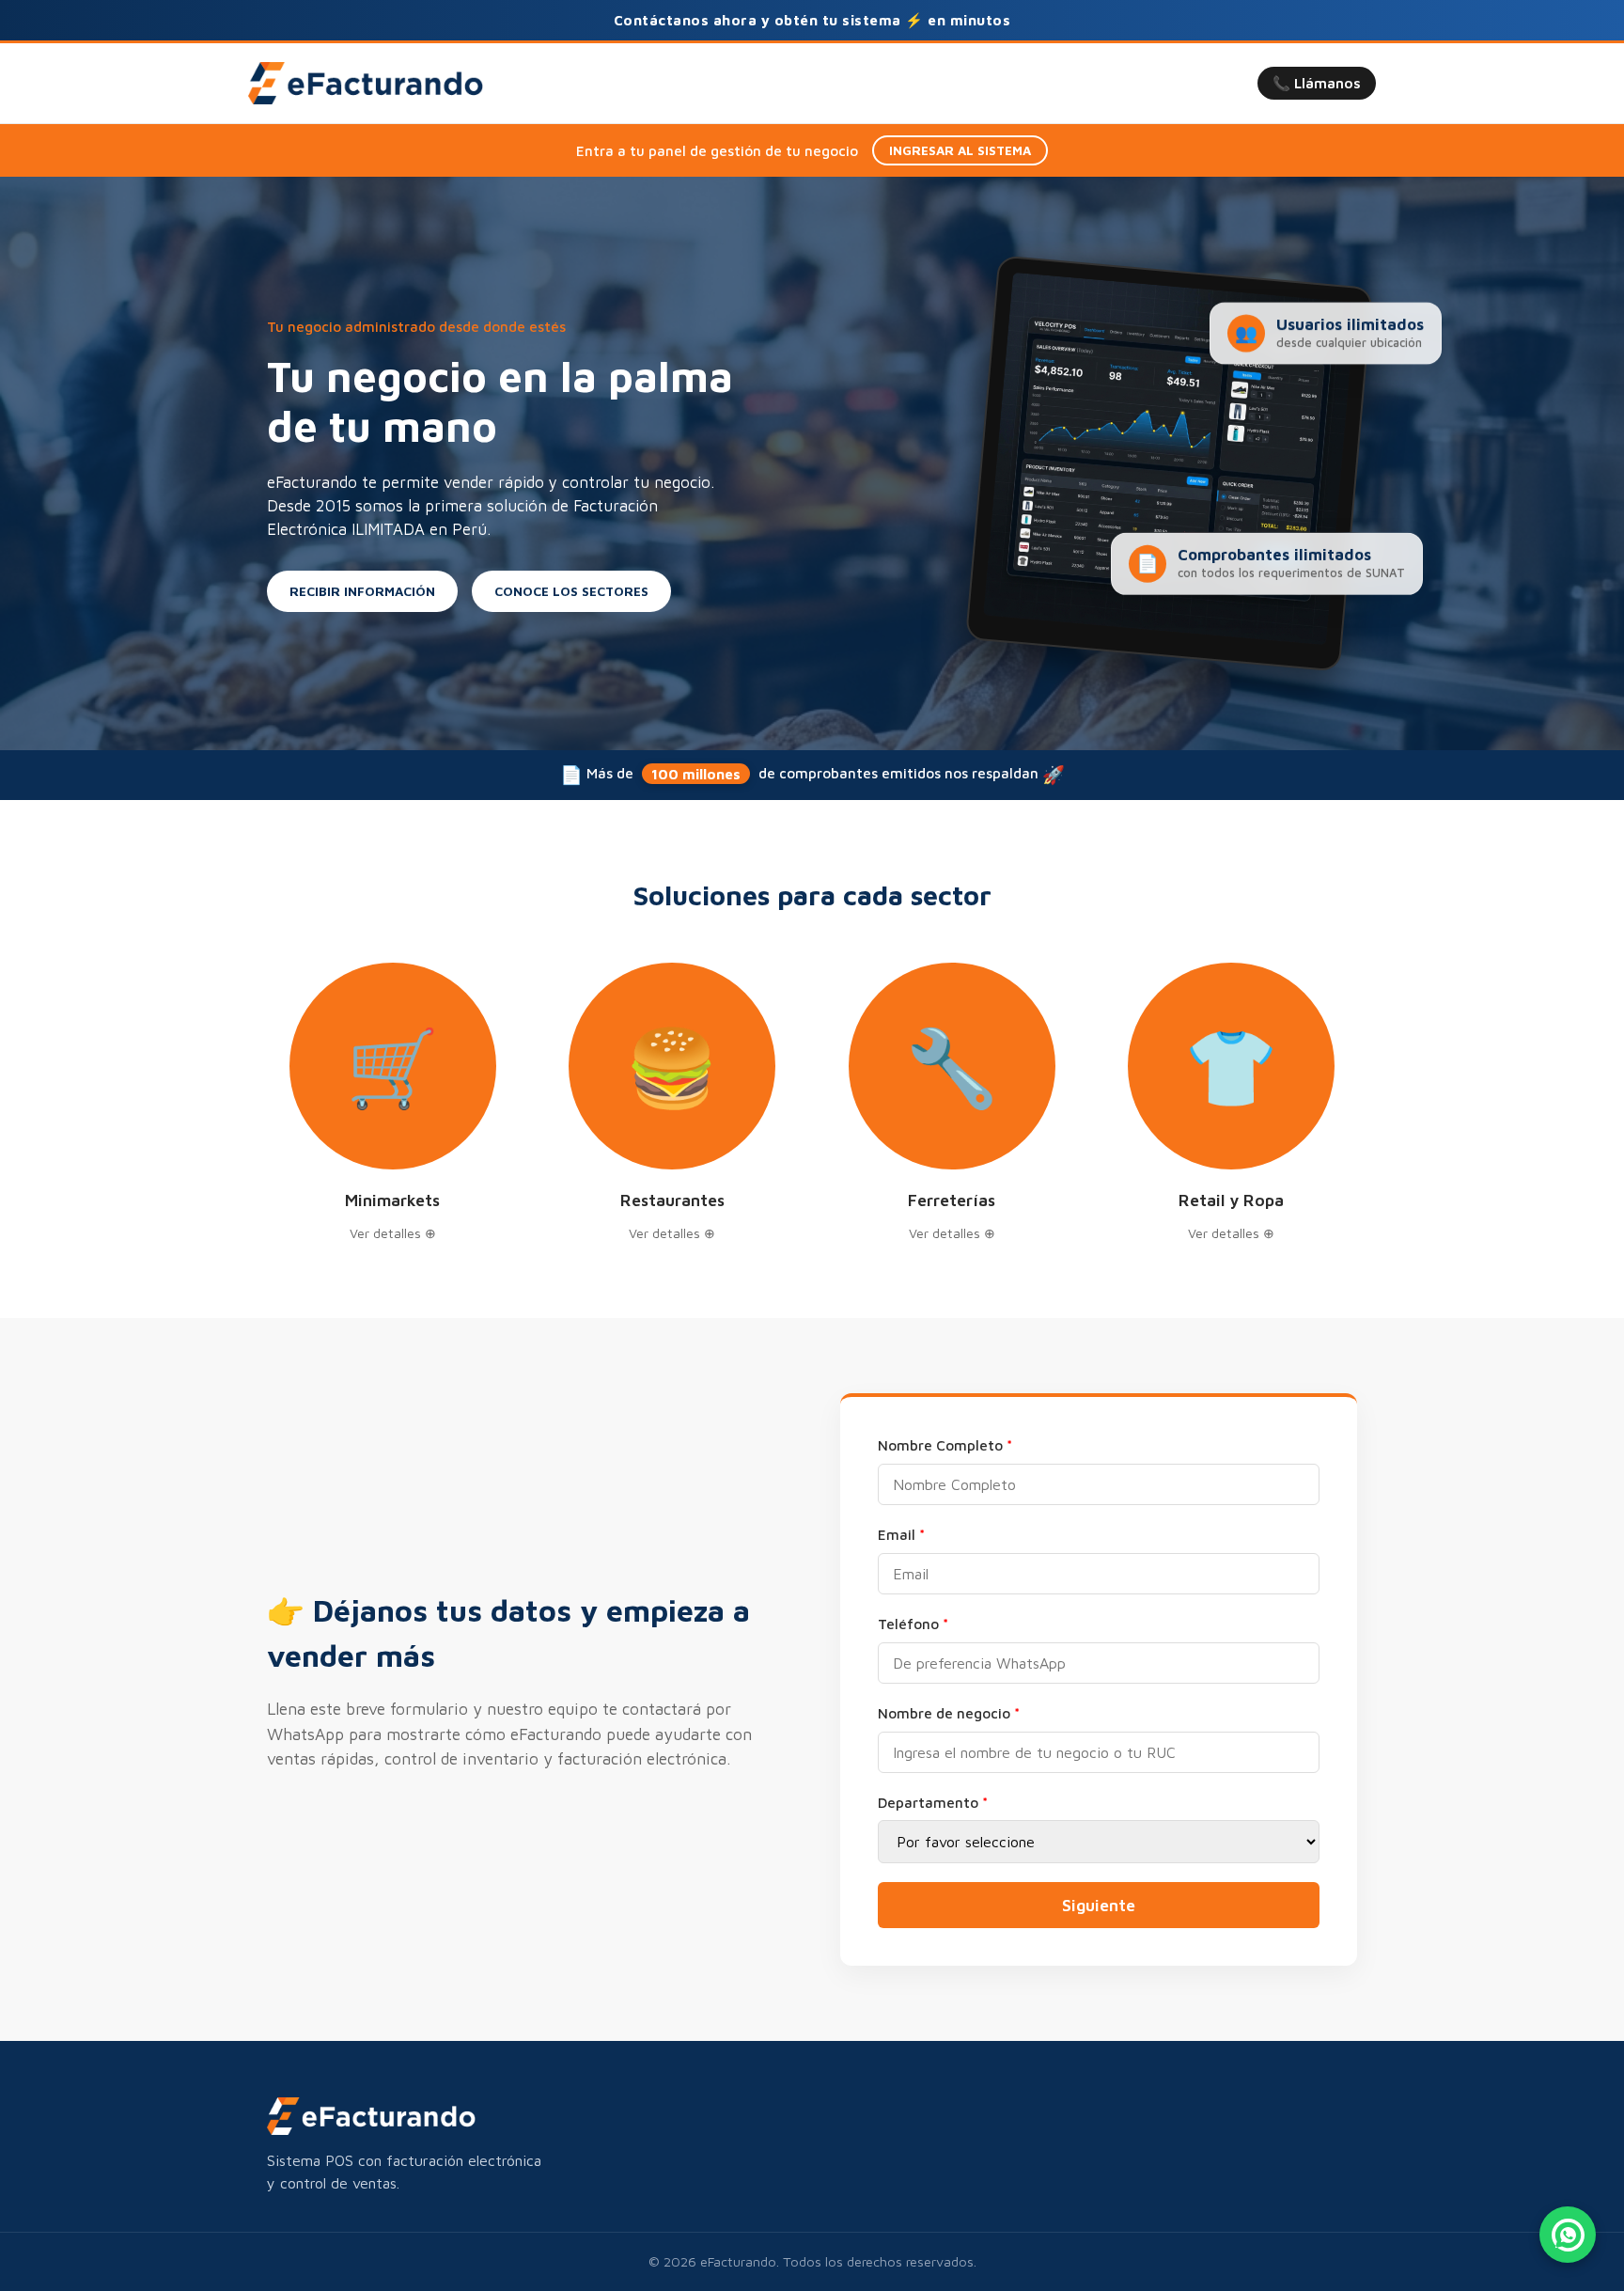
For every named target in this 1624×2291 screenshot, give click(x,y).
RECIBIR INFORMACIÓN (362, 591)
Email (901, 1534)
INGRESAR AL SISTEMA (960, 150)
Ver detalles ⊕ (393, 1233)
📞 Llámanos (1317, 83)
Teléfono (913, 1624)
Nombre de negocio (949, 1713)
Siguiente (1099, 1905)
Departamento (933, 1802)
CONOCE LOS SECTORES (571, 591)
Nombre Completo (945, 1445)
